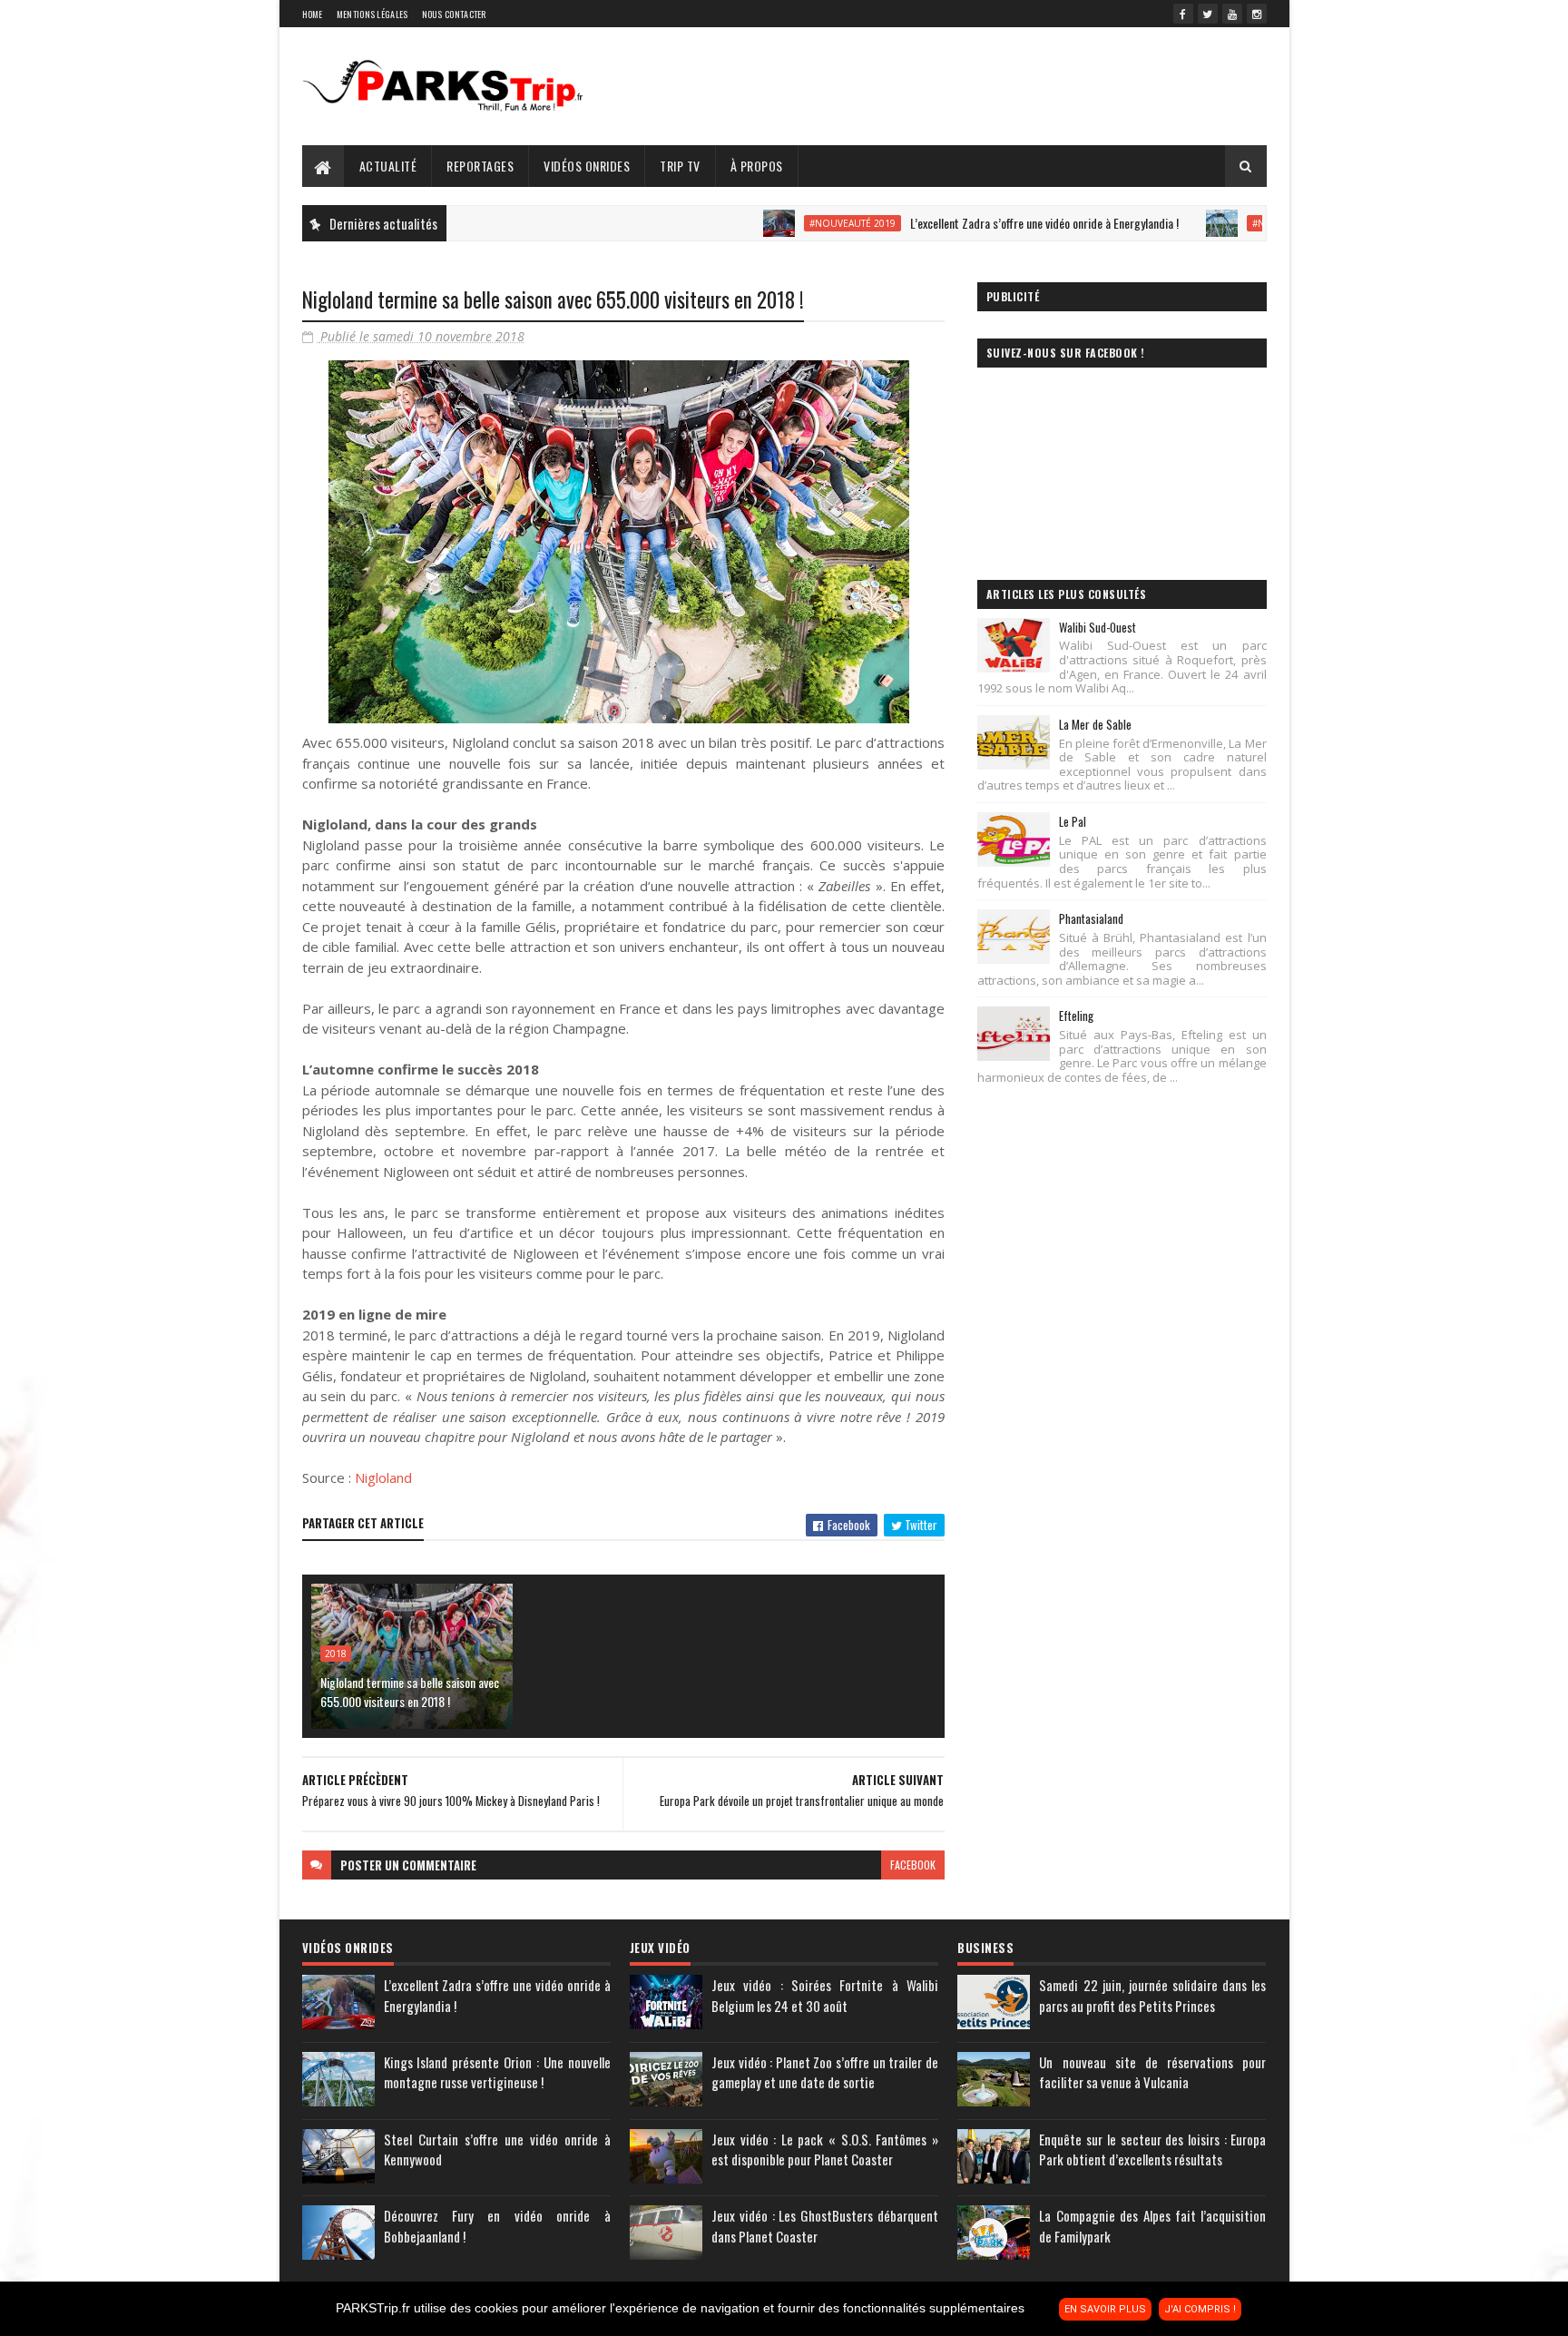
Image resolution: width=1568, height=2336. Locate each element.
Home (313, 14)
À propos (757, 166)
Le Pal (1073, 821)
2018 (336, 1654)
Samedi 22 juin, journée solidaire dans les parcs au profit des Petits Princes (1152, 1995)
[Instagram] (1257, 14)
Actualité (388, 166)
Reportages (480, 166)
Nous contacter (454, 14)
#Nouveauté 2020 (1231, 223)
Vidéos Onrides (587, 166)
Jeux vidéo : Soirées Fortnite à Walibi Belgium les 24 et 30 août (825, 1995)
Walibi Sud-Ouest (1098, 627)
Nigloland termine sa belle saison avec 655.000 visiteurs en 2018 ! (410, 1692)
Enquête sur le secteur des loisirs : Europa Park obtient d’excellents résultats (1152, 2150)
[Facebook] (1183, 14)
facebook (913, 1865)
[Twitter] (1208, 14)
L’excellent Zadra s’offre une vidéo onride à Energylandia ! (980, 223)
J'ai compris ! (1200, 2309)
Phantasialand (1091, 918)
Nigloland (383, 1477)
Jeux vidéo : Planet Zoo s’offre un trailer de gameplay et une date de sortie (825, 2072)
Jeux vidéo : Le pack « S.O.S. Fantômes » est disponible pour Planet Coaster (825, 2150)
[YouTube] (1232, 14)
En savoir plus (1105, 2309)
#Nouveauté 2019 (788, 223)
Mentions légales (372, 14)
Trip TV (680, 166)
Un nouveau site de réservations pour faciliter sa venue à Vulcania (1152, 2072)
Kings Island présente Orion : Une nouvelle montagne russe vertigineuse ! (497, 2072)
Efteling (1076, 1016)
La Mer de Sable (1095, 724)
